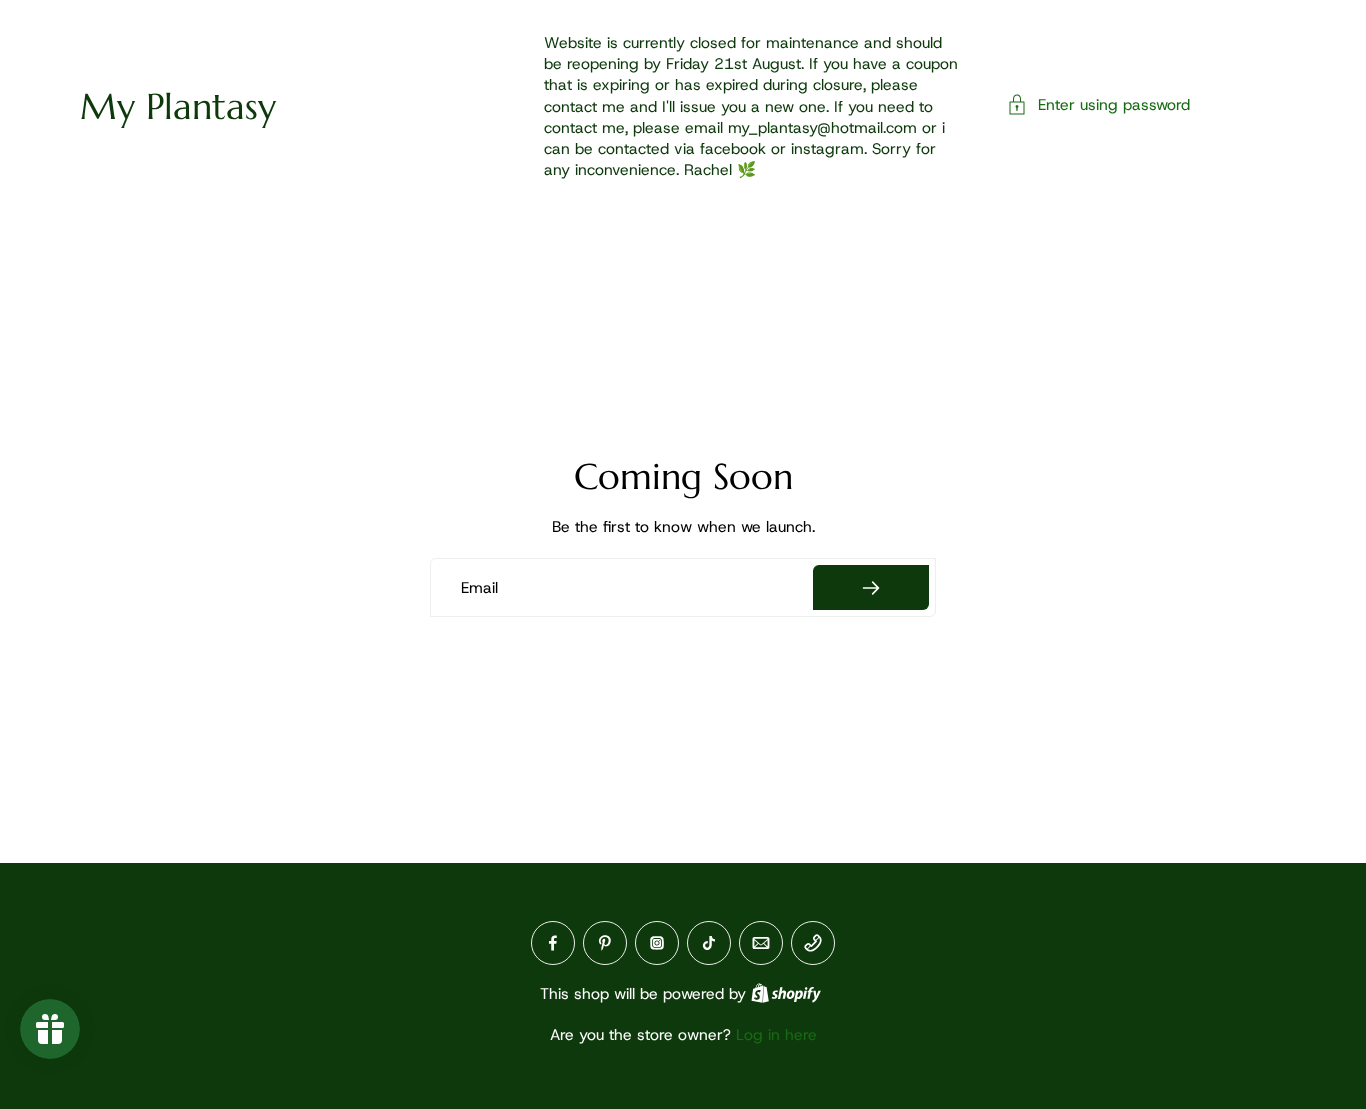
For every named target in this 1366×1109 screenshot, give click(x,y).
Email (479, 587)
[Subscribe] (871, 587)
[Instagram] (657, 943)
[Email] (761, 943)
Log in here (776, 1034)
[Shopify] (786, 993)
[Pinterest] (605, 943)
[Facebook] (553, 943)
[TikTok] (709, 943)
